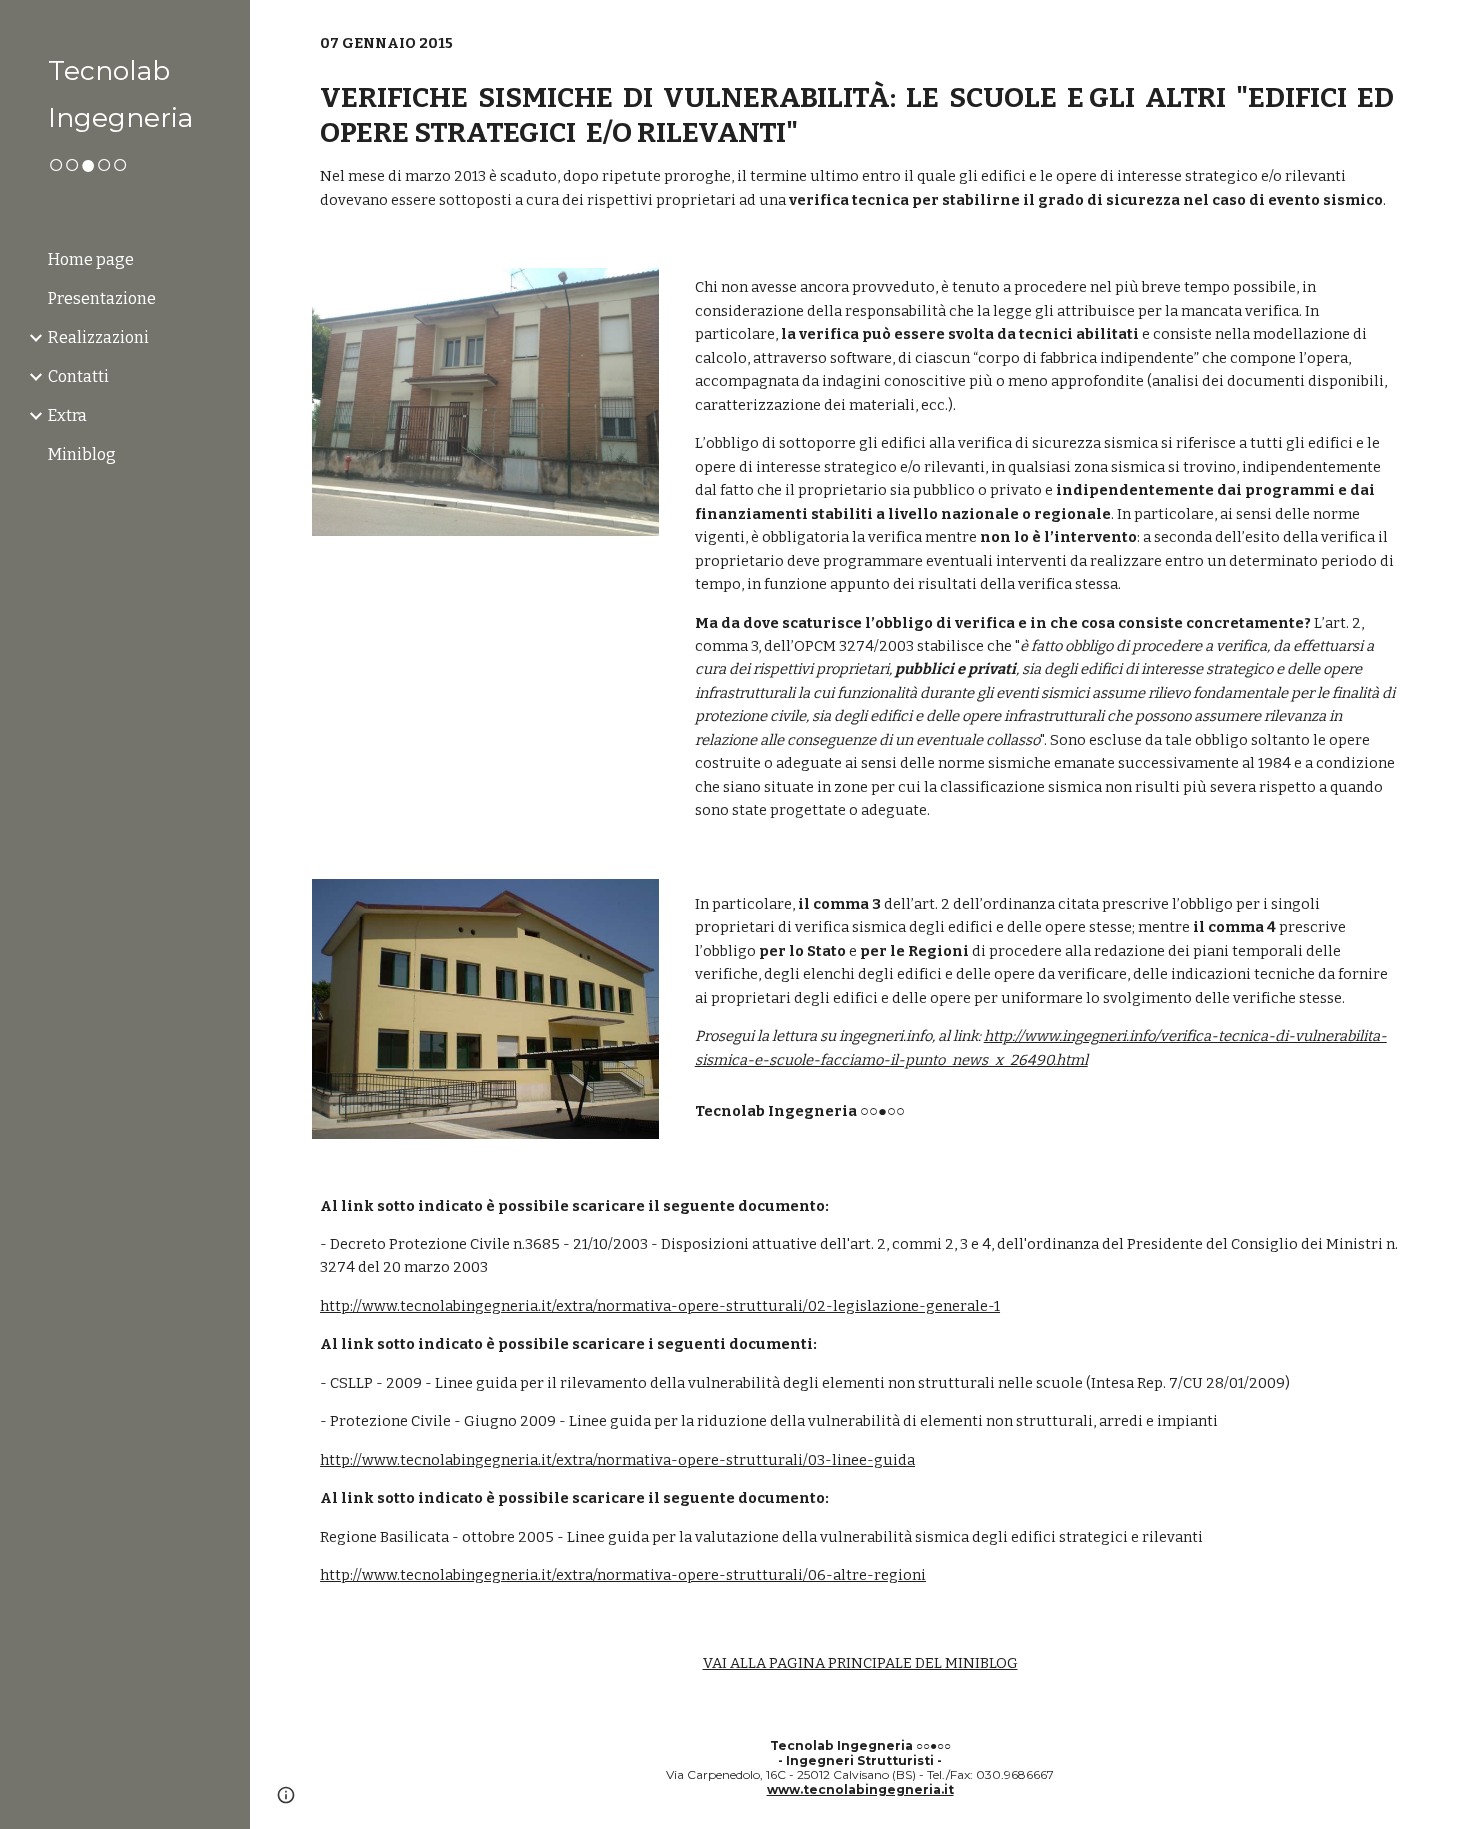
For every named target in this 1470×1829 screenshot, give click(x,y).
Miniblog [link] (82, 454)
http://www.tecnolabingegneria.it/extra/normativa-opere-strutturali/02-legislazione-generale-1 (660, 1306)
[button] (1446, 28)
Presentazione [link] (102, 298)
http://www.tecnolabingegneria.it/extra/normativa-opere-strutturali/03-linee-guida (617, 1460)
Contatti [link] (78, 376)
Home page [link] (91, 259)
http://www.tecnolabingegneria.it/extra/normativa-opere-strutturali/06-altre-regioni (623, 1575)
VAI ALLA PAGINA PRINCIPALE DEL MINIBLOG (860, 1663)
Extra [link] (67, 415)
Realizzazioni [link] (98, 337)
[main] (860, 122)
